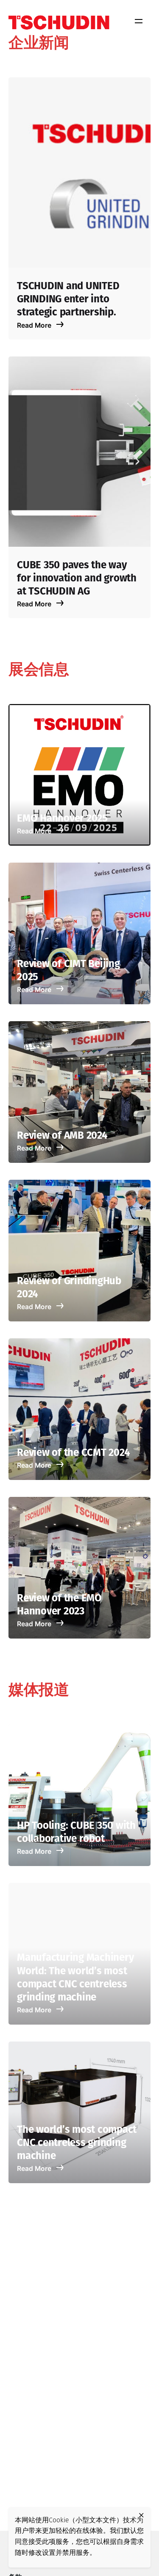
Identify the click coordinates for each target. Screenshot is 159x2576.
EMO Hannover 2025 (62, 819)
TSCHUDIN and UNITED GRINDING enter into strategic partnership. (68, 300)
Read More (35, 325)
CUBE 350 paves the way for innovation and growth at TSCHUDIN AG (77, 579)
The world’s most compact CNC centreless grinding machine (77, 2143)
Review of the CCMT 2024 (73, 1453)
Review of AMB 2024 (62, 1136)
